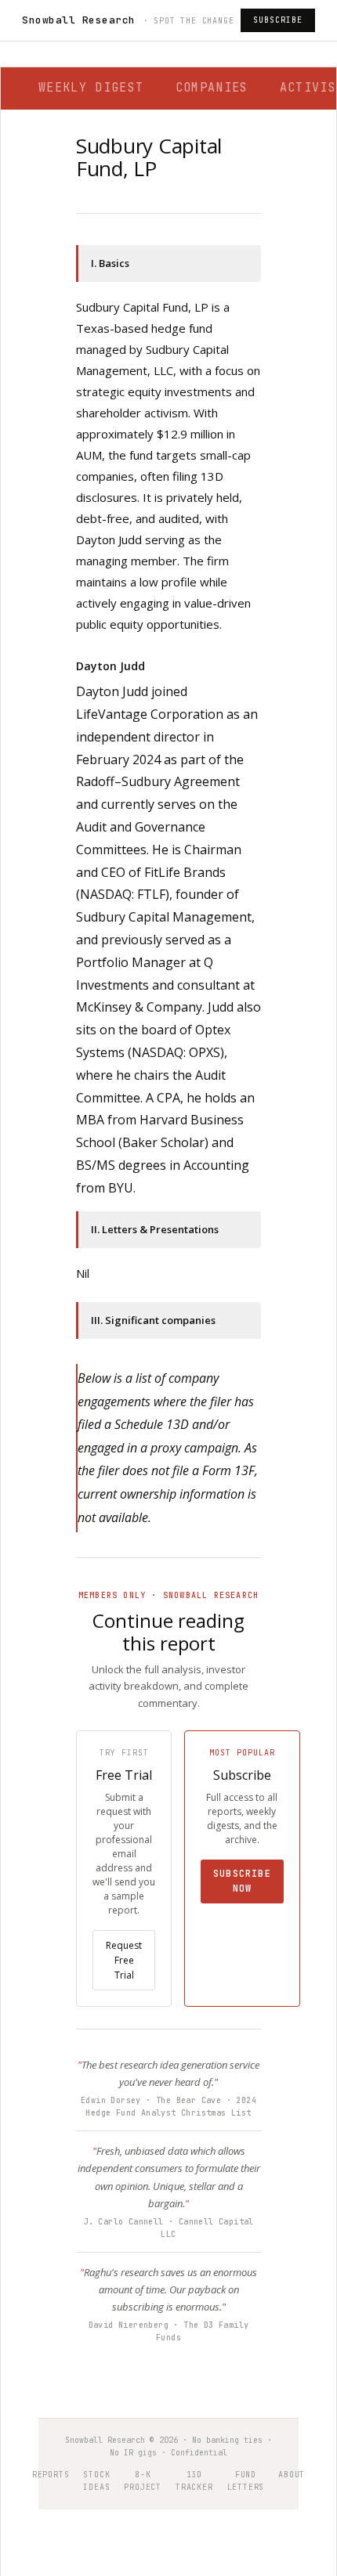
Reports (51, 2475)
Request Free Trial (124, 1960)
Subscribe (278, 20)
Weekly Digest (91, 88)
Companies (212, 88)
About (292, 2475)
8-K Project (143, 2481)
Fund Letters (246, 2481)
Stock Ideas (96, 2481)
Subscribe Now (242, 1881)
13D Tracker (194, 2481)
